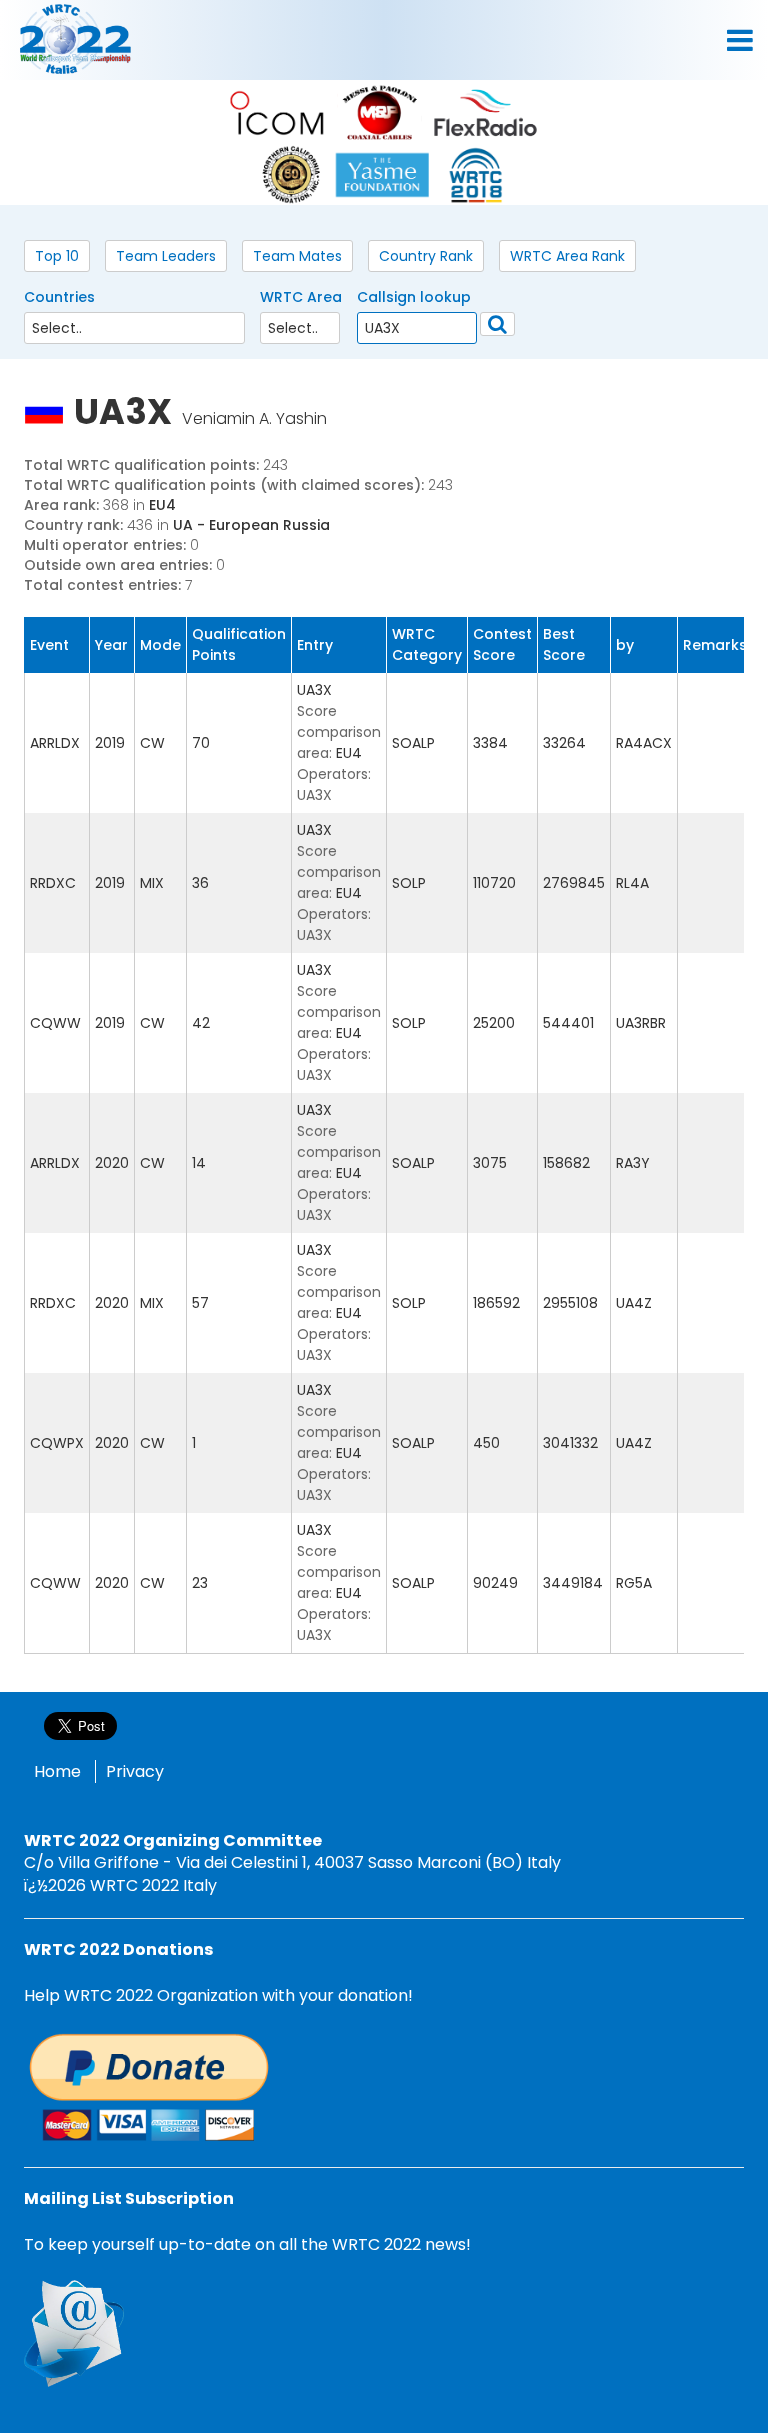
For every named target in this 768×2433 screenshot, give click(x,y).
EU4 (162, 505)
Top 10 (57, 256)
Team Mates (297, 256)
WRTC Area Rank (567, 256)
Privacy (135, 1771)
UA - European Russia (251, 525)
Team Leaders (166, 256)
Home (57, 1771)
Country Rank (426, 256)
